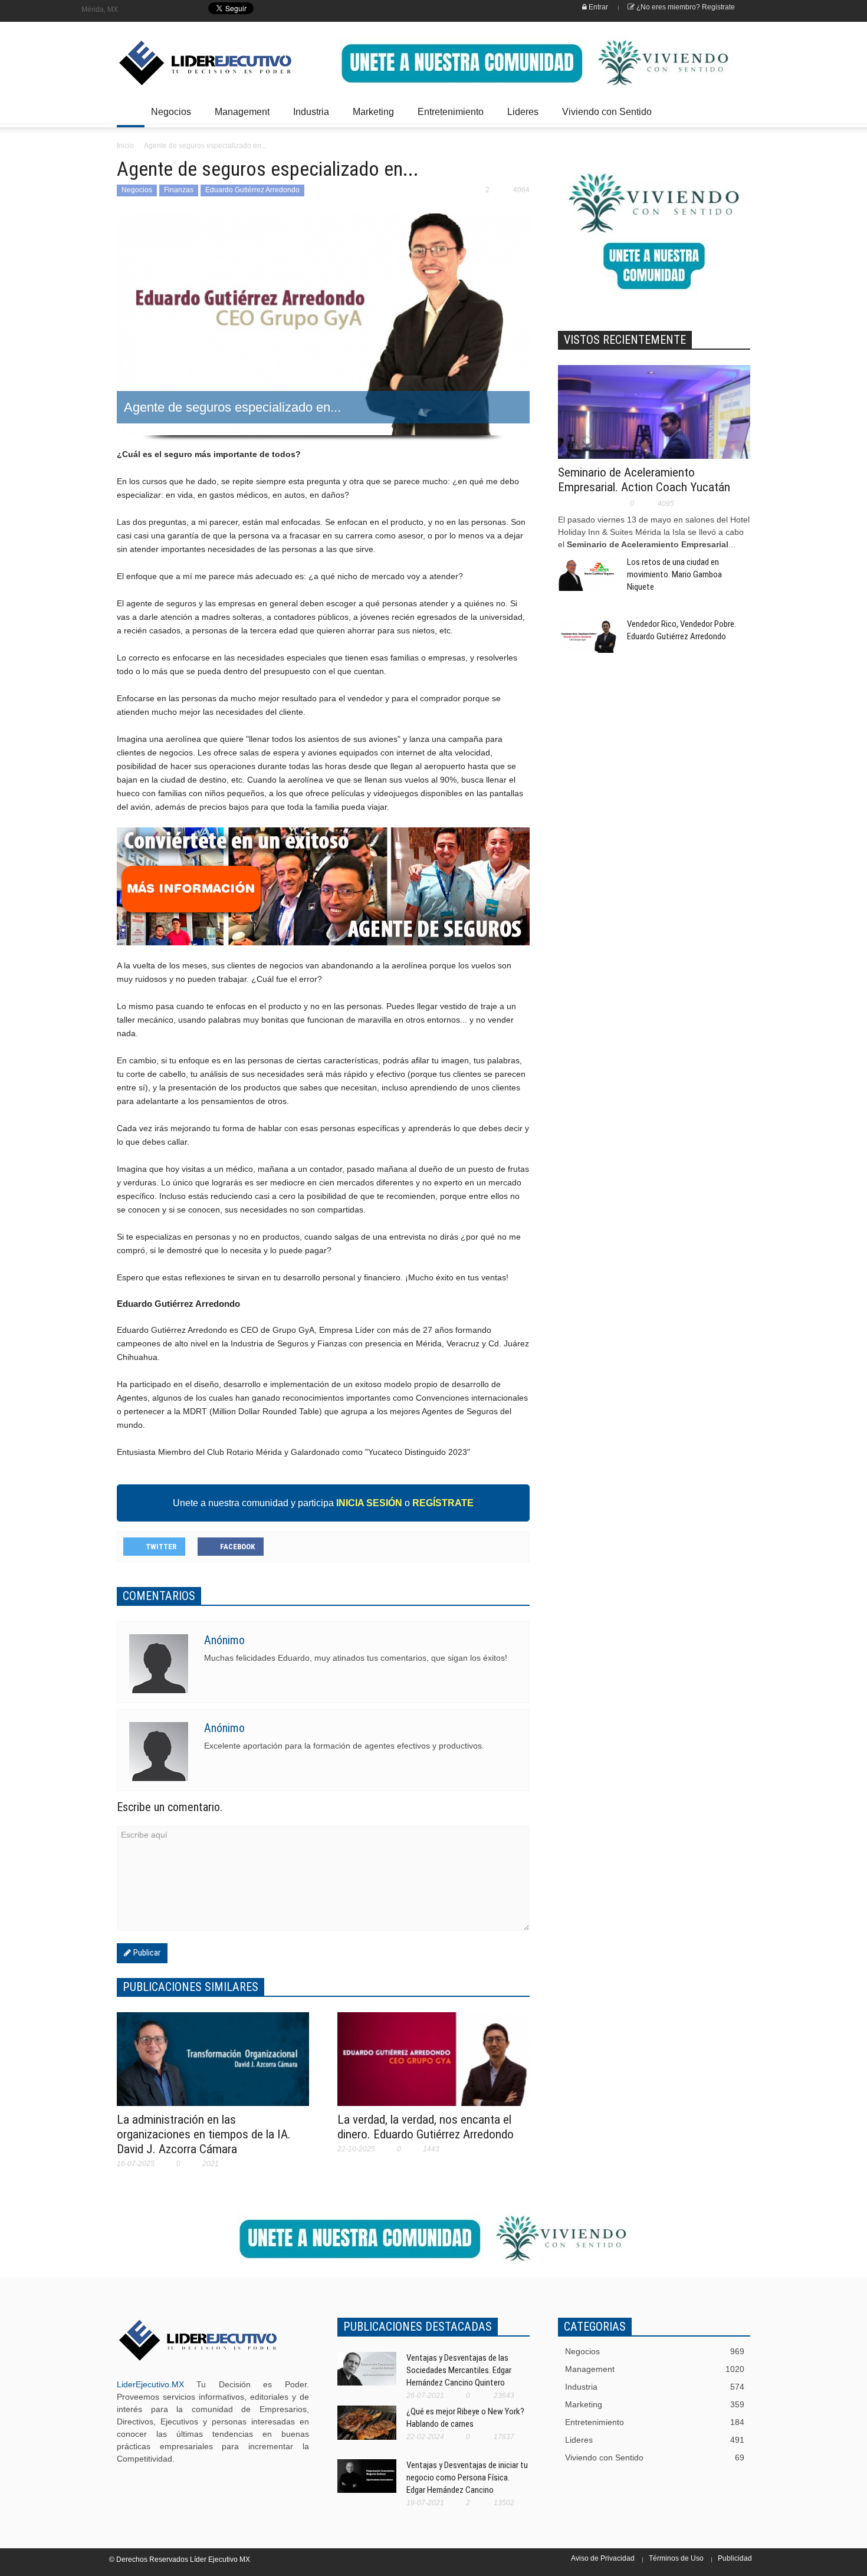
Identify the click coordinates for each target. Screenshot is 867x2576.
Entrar (597, 7)
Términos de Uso (676, 2558)
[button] (738, 111)
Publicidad (735, 2558)
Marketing (370, 117)
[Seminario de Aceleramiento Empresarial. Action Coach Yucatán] (654, 428)
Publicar (146, 1953)
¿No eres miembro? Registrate (685, 7)
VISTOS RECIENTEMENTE (625, 340)
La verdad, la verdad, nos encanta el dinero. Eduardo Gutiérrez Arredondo (426, 2127)
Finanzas (179, 190)
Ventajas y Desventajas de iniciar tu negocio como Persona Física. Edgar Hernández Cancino (467, 2478)
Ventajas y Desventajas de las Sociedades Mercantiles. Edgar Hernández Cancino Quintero (459, 2370)
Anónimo (224, 1640)
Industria (308, 117)
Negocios (168, 117)
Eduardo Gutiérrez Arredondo (252, 190)
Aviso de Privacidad (603, 2558)
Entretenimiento (447, 117)
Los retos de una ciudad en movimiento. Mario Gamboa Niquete (674, 574)
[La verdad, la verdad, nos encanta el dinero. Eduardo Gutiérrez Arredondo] (433, 2066)
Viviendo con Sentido (607, 112)
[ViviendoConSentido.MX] (198, 63)
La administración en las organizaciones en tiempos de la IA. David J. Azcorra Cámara (204, 2134)
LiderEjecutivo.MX (150, 2384)
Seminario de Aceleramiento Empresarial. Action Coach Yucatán (644, 480)
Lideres (520, 117)
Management (239, 117)
